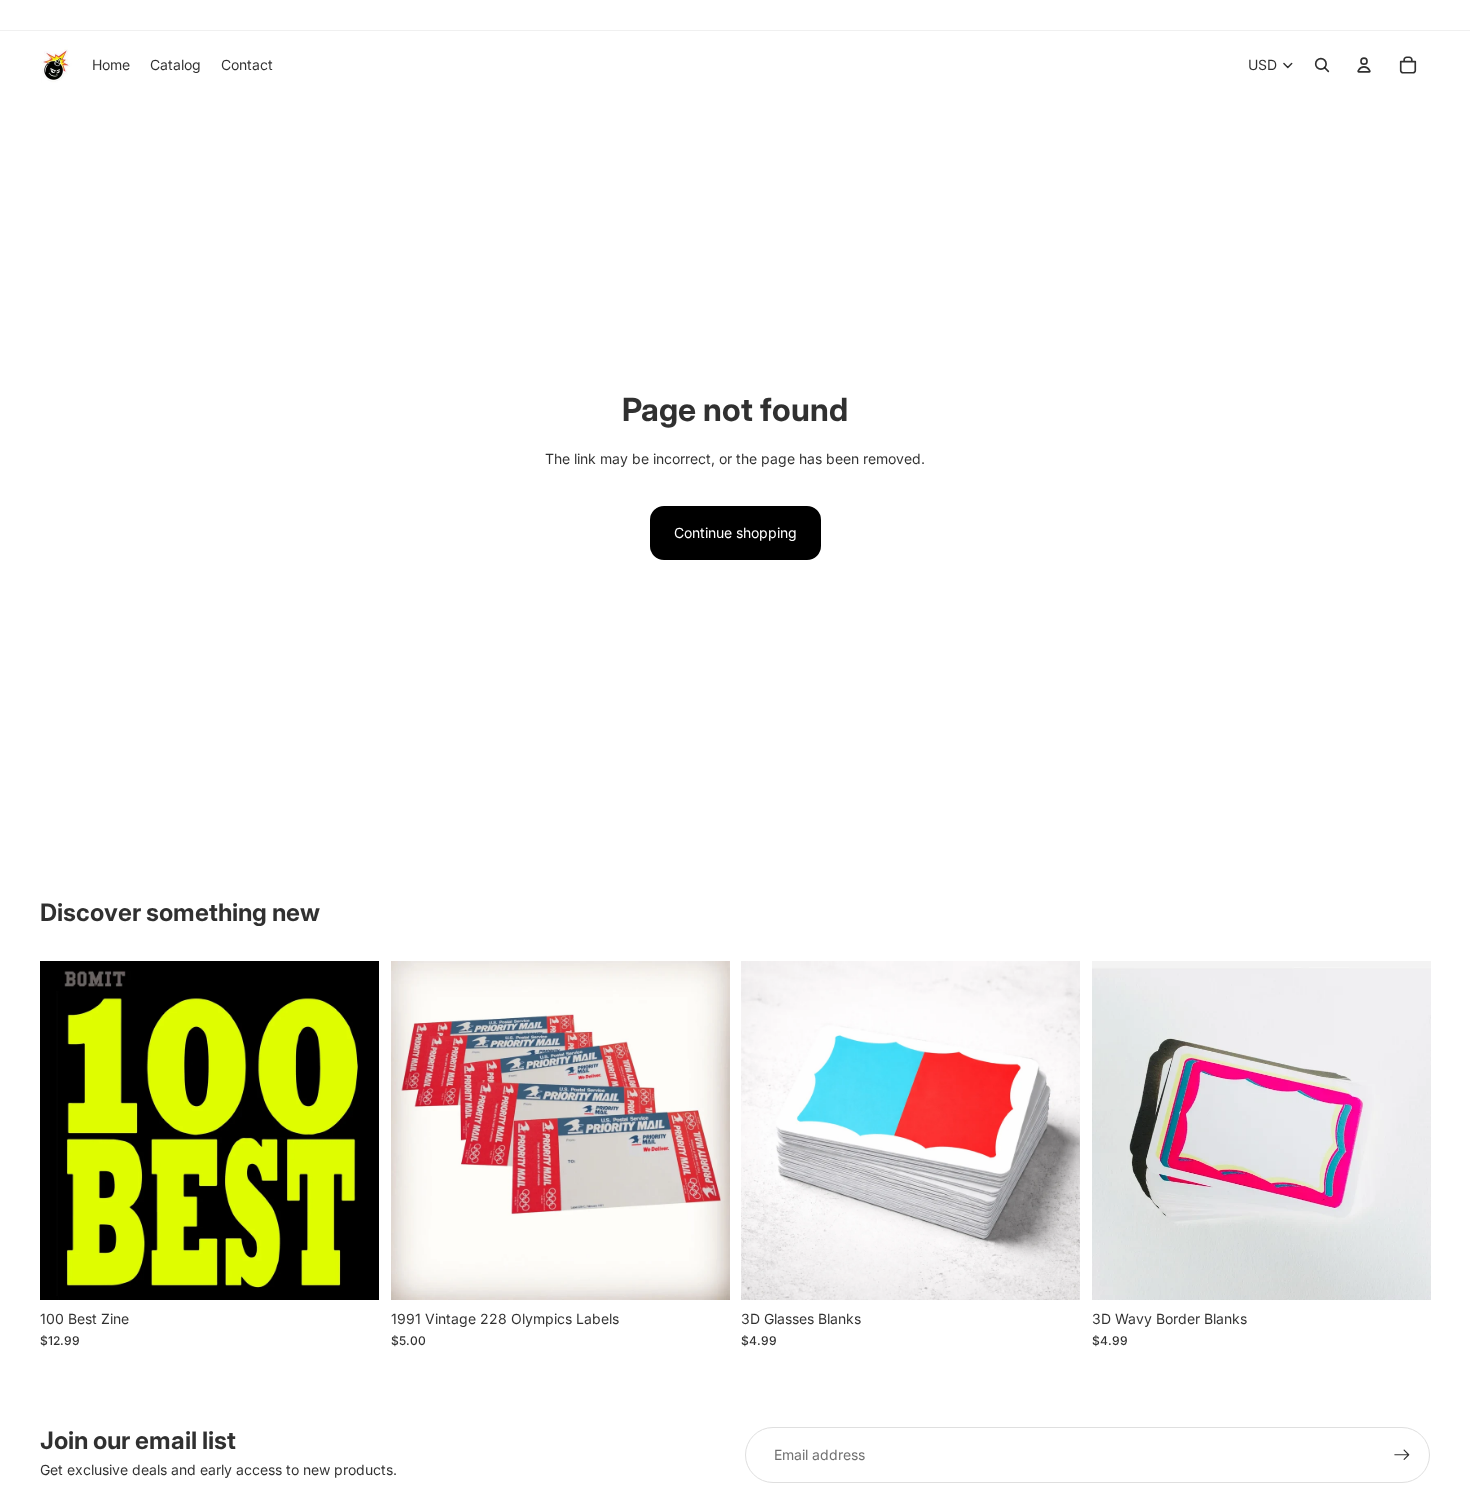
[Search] (1322, 65)
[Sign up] (1402, 1455)
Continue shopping (735, 532)
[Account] (1364, 65)
